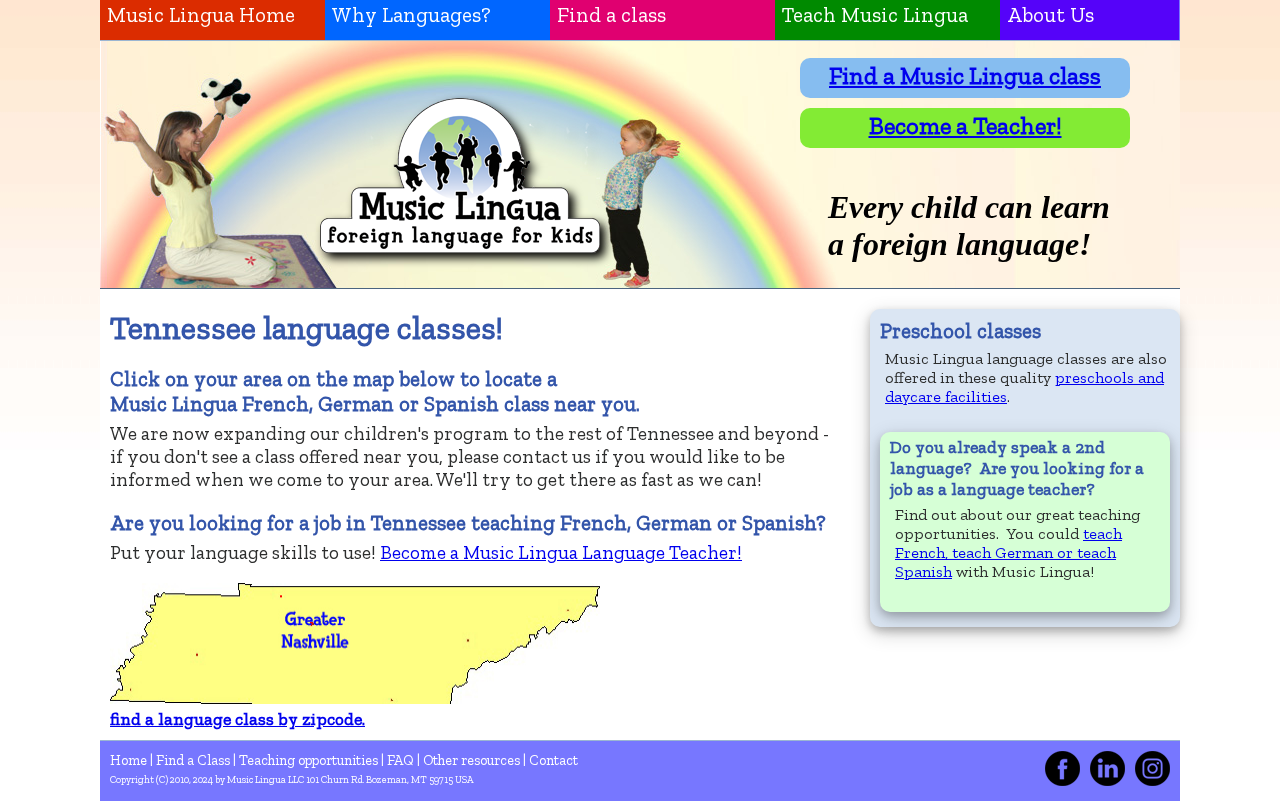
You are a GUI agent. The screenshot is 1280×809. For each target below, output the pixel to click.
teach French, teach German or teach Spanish (1008, 552)
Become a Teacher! (965, 125)
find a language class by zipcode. (237, 719)
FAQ (402, 760)
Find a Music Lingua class (965, 75)
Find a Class (194, 760)
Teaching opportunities (310, 760)
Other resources (473, 760)
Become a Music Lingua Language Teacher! (561, 552)
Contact (553, 760)
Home (130, 760)
